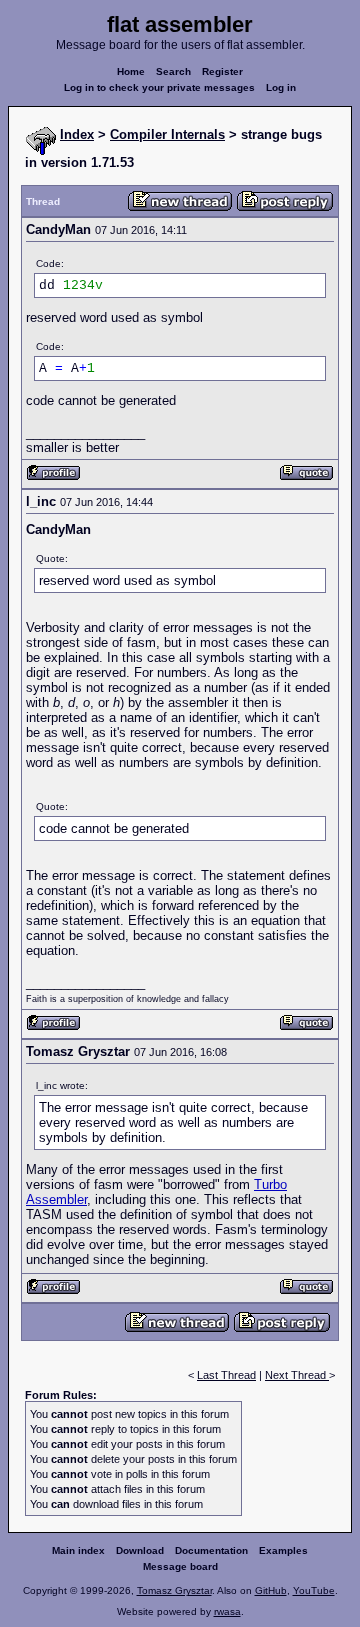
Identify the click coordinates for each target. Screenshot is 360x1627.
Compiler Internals (167, 134)
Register (222, 71)
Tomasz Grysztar (174, 1590)
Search (173, 71)
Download (140, 1550)
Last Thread (226, 1375)
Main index (78, 1550)
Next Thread (297, 1375)
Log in (281, 87)
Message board (180, 1566)
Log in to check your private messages (159, 87)
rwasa (227, 1611)
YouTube (314, 1590)
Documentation (211, 1550)
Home (131, 71)
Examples (283, 1550)
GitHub (271, 1590)
